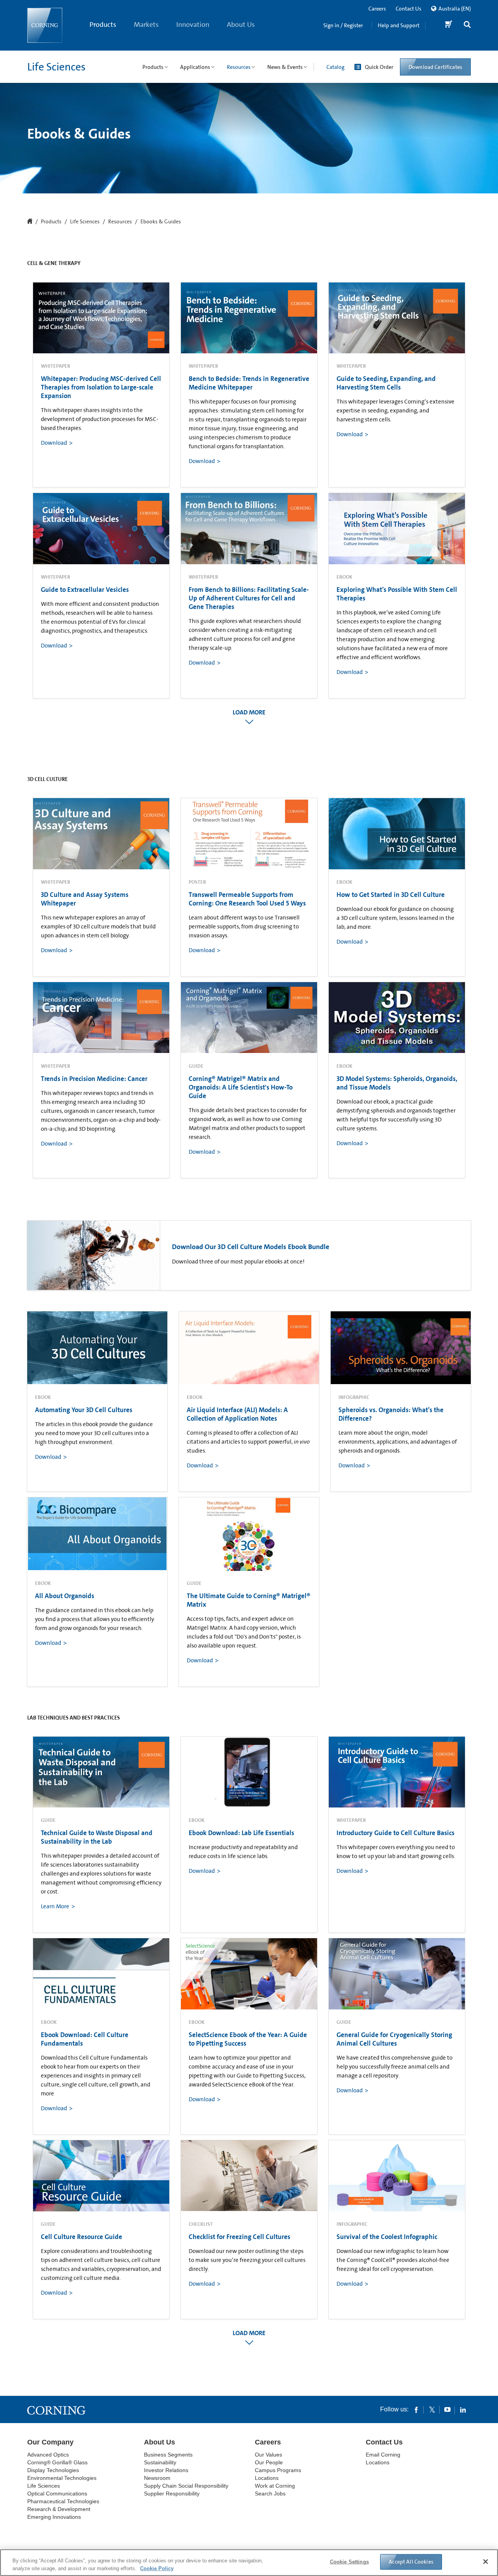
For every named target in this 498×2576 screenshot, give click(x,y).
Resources (120, 222)
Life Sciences (56, 67)
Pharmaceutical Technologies (63, 2501)
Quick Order (379, 67)
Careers (377, 9)
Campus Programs (278, 2470)
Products (103, 25)
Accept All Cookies (411, 2562)
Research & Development (59, 2509)
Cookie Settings (349, 2562)
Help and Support (399, 25)
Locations (267, 2478)
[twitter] (432, 2409)
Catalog (335, 67)
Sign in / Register (343, 25)
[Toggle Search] (467, 25)
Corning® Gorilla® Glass (57, 2462)
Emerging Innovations (54, 2517)
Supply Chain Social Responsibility (186, 2486)
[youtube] (447, 2409)
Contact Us (409, 9)
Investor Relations (166, 2470)
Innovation (193, 25)
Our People (269, 2462)
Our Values (268, 2455)
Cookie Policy (157, 2568)
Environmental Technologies (62, 2478)
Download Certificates (435, 67)
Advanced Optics (48, 2455)
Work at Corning (275, 2486)
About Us (241, 25)
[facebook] (416, 2409)
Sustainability (160, 2462)
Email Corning (383, 2455)
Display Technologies (53, 2470)
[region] (249, 2563)
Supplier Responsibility (172, 2494)
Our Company (50, 2442)
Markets (146, 25)
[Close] (486, 2562)
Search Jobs (270, 2494)
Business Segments (168, 2455)
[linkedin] (463, 2409)
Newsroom (157, 2478)
